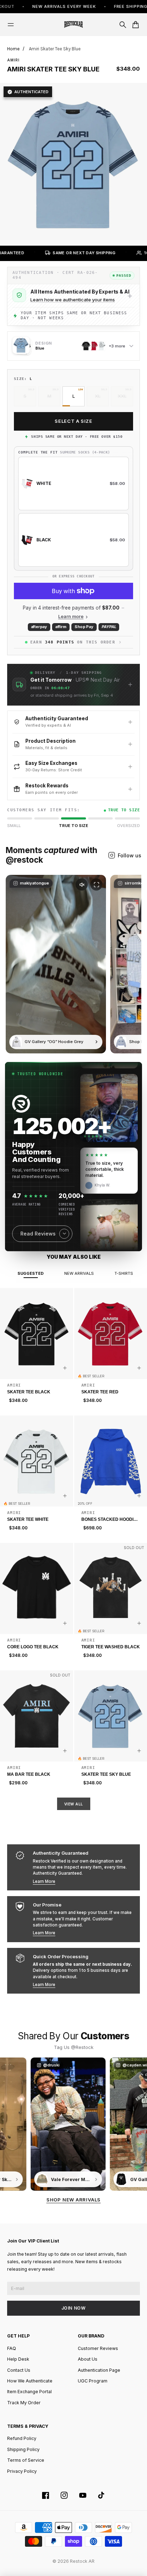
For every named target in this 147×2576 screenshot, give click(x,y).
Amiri (13, 60)
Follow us (130, 855)
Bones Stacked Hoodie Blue (109, 1520)
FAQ (12, 2348)
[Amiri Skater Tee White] (37, 1461)
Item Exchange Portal (29, 2392)
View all (74, 1804)
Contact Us (19, 2370)
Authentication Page (99, 2370)
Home (13, 49)
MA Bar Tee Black (29, 1774)
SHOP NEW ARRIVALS (73, 2200)
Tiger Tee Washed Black (111, 1647)
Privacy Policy (22, 2471)
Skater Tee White (28, 1519)
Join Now (74, 2308)
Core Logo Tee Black (33, 1647)
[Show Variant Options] (65, 1368)
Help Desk (18, 2359)
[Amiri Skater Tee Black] (37, 1334)
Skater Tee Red (100, 1392)
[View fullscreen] (96, 884)
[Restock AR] (73, 25)
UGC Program (93, 2381)
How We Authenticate (30, 2381)
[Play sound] (82, 884)
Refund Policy (22, 2438)
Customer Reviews (98, 2348)
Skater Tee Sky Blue (106, 1774)
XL (98, 396)
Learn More (44, 1881)
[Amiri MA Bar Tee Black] (37, 1716)
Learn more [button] (71, 617)
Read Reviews (38, 1234)
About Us (88, 2359)
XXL (122, 396)
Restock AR (82, 2561)
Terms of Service (26, 2460)
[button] (73, 685)
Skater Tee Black (29, 1392)
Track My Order (24, 2403)
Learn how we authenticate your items (73, 300)
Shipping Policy (23, 2449)
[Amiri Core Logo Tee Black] (37, 1589)
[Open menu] (11, 25)
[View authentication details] (130, 296)
